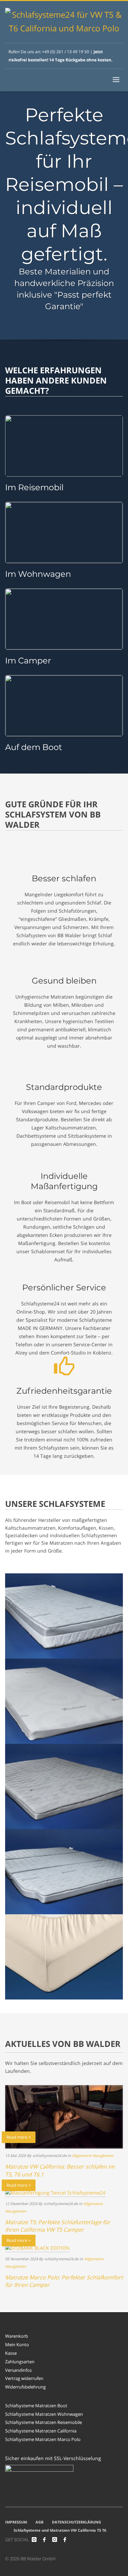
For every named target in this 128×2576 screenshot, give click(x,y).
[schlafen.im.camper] (34, 2540)
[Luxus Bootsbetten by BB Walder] (65, 2540)
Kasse (11, 2353)
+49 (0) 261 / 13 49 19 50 (66, 52)
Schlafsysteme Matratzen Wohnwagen (44, 2414)
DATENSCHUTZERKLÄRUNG (76, 2522)
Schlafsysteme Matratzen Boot (36, 2406)
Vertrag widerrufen (24, 2378)
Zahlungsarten (20, 2362)
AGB (39, 2522)
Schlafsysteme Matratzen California (41, 2431)
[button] (12, 2564)
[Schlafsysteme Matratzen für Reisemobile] (64, 533)
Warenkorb (17, 2336)
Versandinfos (18, 2370)
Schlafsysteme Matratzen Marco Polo (43, 2439)
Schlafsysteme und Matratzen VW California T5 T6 (60, 2530)
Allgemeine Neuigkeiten (93, 2155)
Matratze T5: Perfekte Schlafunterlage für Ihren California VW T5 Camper (58, 2226)
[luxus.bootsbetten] (55, 2540)
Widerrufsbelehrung (25, 2387)
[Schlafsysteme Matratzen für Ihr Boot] (64, 706)
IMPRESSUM (16, 2522)
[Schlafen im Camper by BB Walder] (44, 2540)
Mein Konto (17, 2345)
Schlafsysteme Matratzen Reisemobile (44, 2422)
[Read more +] (55, 2192)
